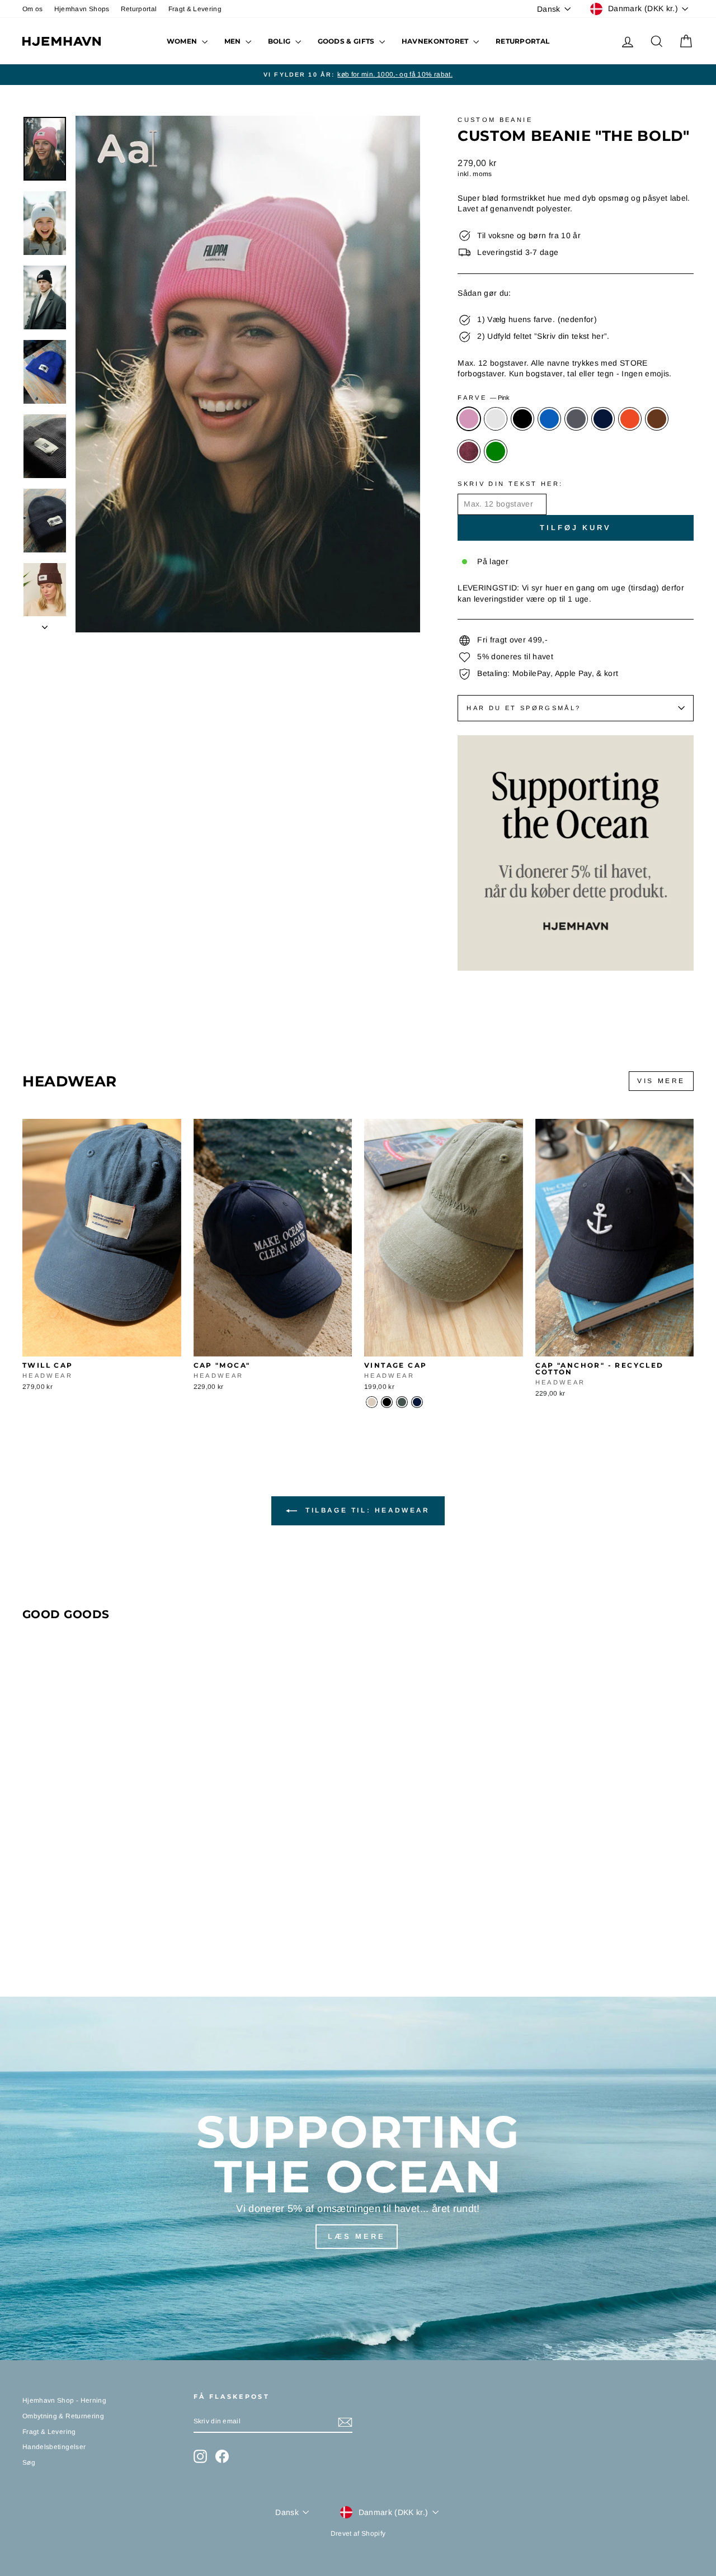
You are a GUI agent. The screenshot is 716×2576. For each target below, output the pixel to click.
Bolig (280, 41)
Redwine (469, 451)
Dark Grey (576, 419)
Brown (657, 419)
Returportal (139, 9)
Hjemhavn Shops (82, 9)
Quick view (102, 1345)
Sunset (630, 419)
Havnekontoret (436, 41)
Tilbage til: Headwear (366, 1510)
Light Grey (496, 419)
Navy (603, 419)
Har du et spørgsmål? (524, 708)
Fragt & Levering (195, 9)
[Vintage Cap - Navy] (417, 1402)
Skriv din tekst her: (510, 484)
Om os (33, 9)
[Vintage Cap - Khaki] (402, 1402)
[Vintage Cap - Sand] (372, 1402)
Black (522, 419)
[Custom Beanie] (30, 1930)
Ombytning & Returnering (63, 2416)
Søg (29, 2462)
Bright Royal (549, 419)
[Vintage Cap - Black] (387, 1402)
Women (183, 41)
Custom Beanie (495, 120)
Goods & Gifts (347, 41)
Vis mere (661, 1081)
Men (234, 41)
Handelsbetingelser (54, 2447)
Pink (469, 419)
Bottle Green (496, 451)
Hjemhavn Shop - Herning (64, 2400)
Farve (484, 398)
